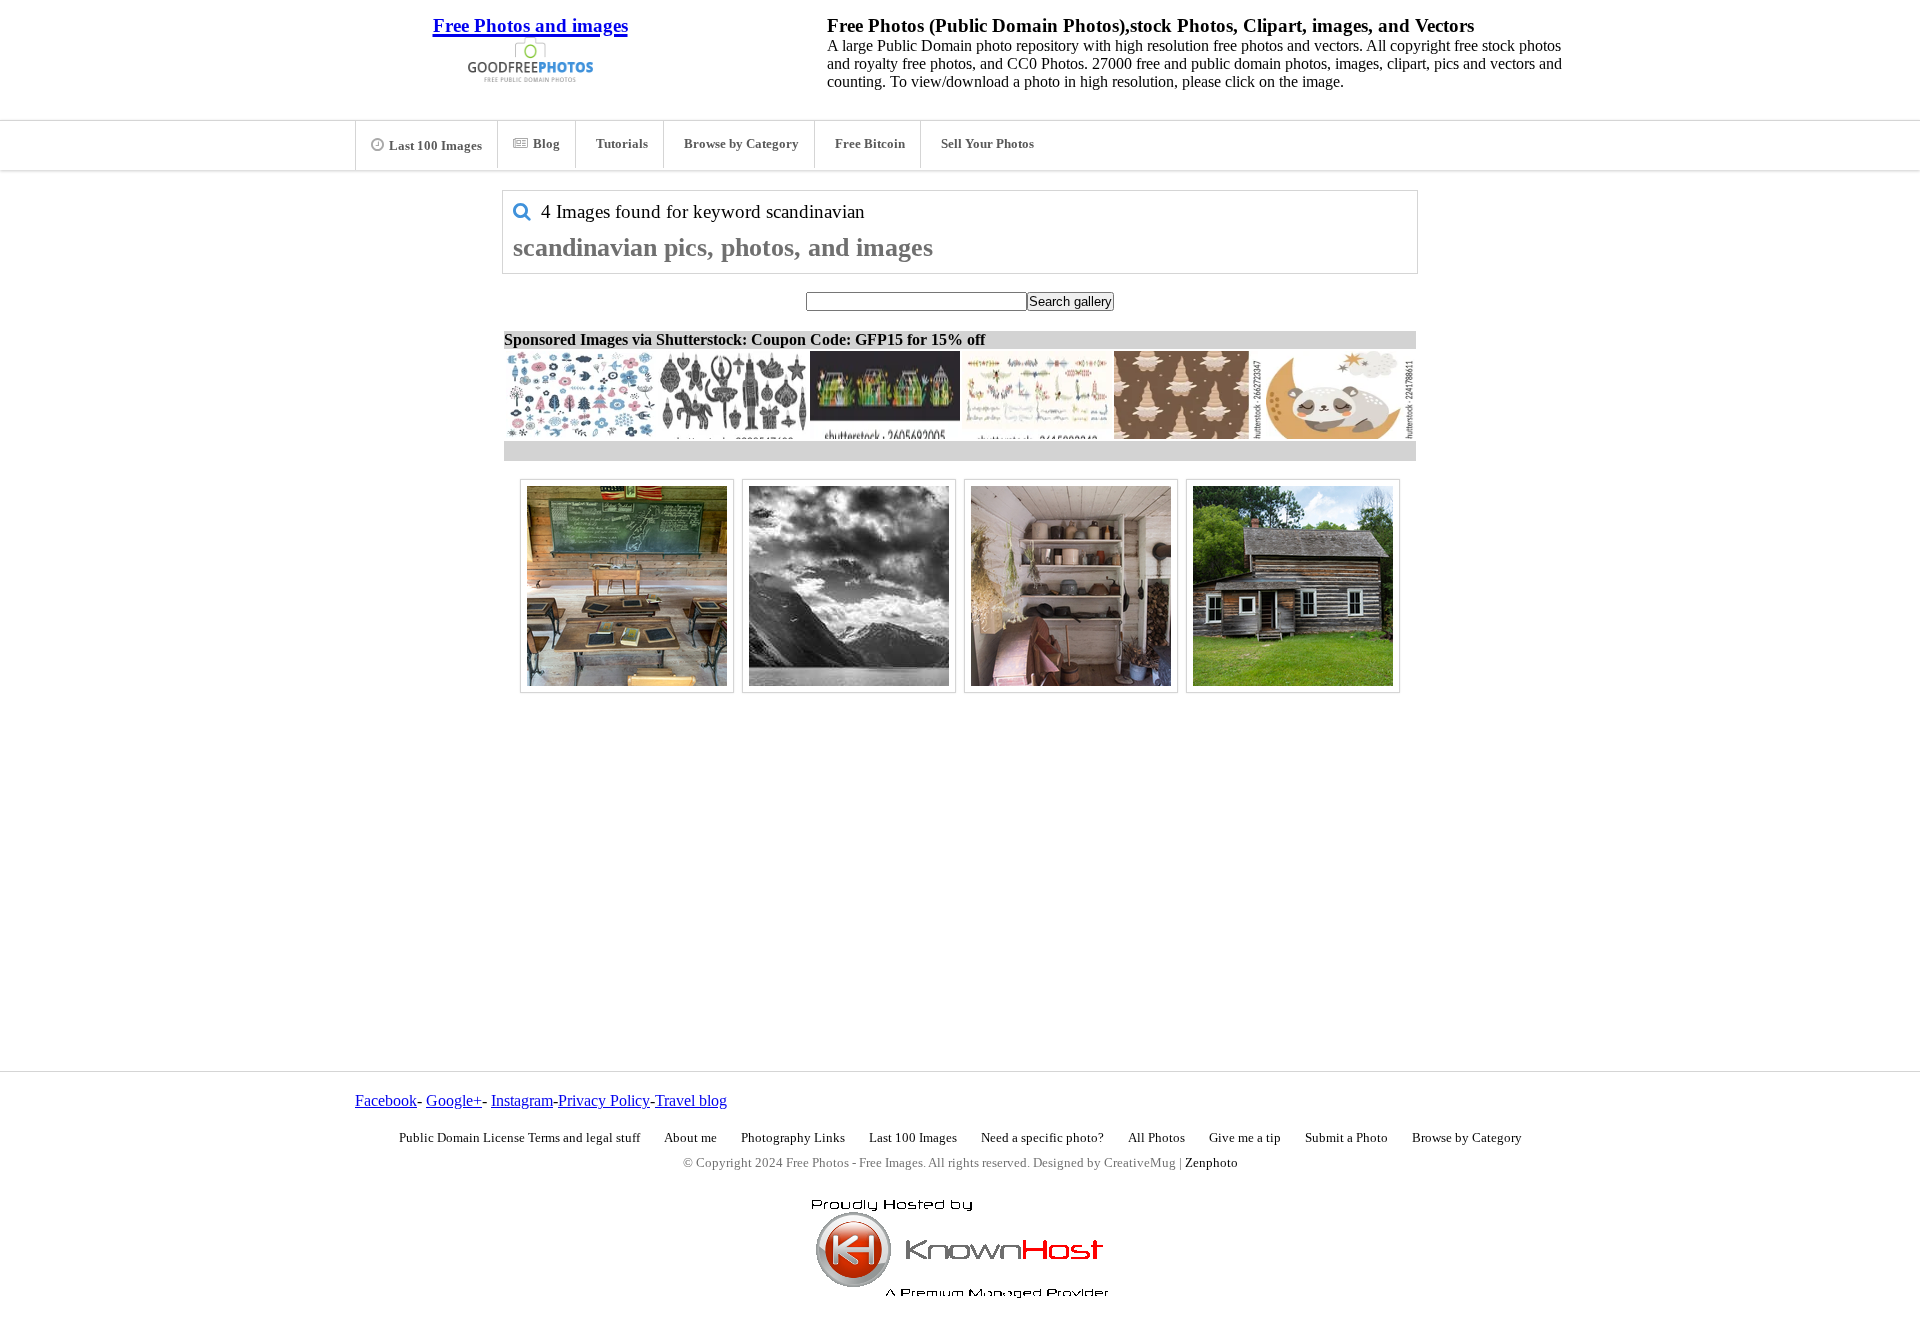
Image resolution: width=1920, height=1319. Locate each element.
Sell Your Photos (987, 144)
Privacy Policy (604, 1100)
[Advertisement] (960, 839)
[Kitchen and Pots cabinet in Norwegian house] (1071, 586)
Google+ (454, 1100)
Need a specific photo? (1042, 1138)
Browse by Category (741, 144)
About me (690, 1138)
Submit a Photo (1346, 1138)
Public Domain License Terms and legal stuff (519, 1138)
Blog (546, 144)
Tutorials (622, 144)
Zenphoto (1211, 1163)
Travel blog (691, 1100)
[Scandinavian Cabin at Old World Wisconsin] (1293, 586)
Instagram (522, 1100)
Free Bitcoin (870, 144)
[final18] (849, 586)
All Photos (1156, 1138)
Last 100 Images (435, 146)
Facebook (386, 1100)
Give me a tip (1245, 1138)
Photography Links (793, 1138)
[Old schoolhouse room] (627, 586)
